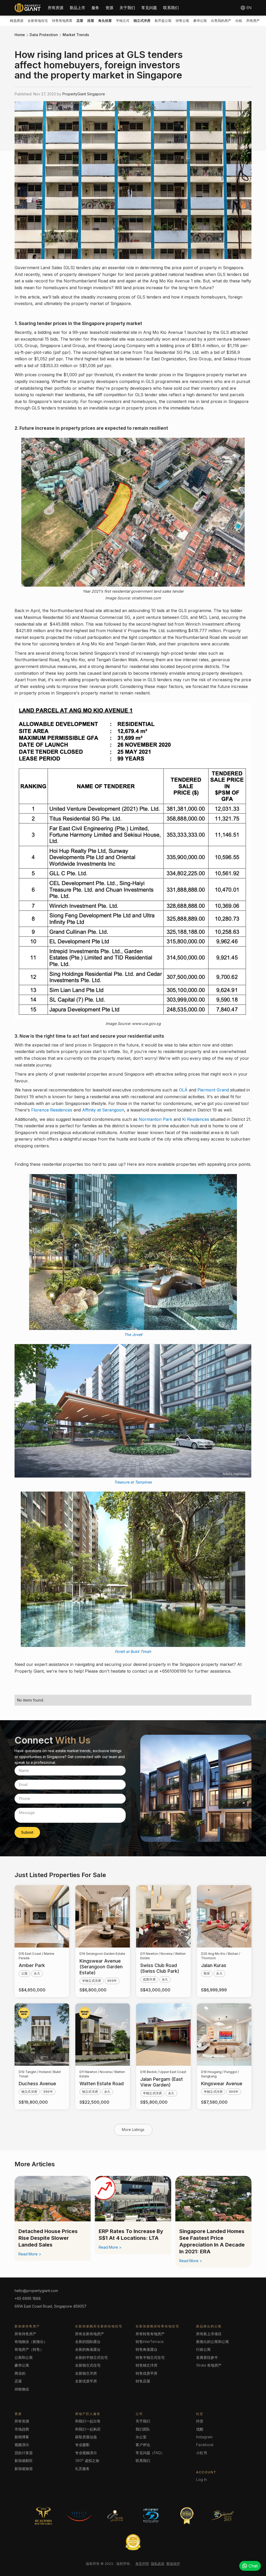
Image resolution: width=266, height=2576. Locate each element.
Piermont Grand (213, 1090)
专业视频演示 (86, 2453)
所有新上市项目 (209, 2334)
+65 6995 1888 (28, 2298)
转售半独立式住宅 (150, 2357)
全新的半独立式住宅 (91, 2357)
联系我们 (171, 8)
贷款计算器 (24, 2453)
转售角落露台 (147, 2349)
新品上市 (77, 8)
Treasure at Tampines (133, 1482)
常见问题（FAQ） (150, 2453)
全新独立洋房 (86, 2373)
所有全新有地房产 (90, 2334)
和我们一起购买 (88, 2429)
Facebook (205, 2445)
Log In (201, 2479)
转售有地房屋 (62, 21)
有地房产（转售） (29, 2349)
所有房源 (56, 8)
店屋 (18, 2381)
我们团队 (143, 2429)
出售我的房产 (221, 21)
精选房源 (17, 21)
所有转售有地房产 (150, 2334)
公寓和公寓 (24, 2357)
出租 (239, 21)
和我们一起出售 (88, 2421)
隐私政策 (158, 2564)
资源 (109, 8)
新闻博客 (22, 2437)
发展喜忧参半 (207, 2357)
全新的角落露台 (88, 2349)
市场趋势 (22, 2429)
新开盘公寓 (163, 21)
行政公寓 (203, 2349)
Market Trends (76, 35)
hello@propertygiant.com (36, 2291)
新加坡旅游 (24, 2469)
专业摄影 (82, 2445)
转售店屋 (143, 2381)
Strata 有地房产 (209, 2365)
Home (20, 35)
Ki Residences (196, 1119)
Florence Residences (52, 1110)
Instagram (204, 2437)
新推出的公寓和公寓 (212, 2342)
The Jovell (133, 1335)
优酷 (200, 2429)
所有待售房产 (25, 2334)
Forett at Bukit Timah (133, 1651)
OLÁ (183, 1090)
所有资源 (22, 2421)
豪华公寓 (200, 21)
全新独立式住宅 (88, 2365)
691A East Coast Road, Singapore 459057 (51, 2306)
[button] (56, 8)
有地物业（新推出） (31, 2342)
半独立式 (123, 21)
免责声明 (142, 2564)
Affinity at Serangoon (103, 1110)
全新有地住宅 (38, 21)
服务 (95, 8)
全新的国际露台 (88, 2342)
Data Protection (44, 35)
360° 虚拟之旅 (87, 2461)
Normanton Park (155, 1119)
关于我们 (127, 8)
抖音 (200, 2421)
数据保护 (173, 2564)
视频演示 (22, 2445)
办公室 (141, 2437)
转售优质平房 (147, 2373)
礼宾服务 (82, 2469)
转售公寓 (182, 21)
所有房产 (253, 21)
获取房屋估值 (86, 2437)
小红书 (202, 2453)
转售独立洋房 (147, 2365)
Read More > (30, 2254)
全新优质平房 (86, 2381)
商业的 (20, 2373)
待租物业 (22, 2389)
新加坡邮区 (24, 2461)
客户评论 (143, 2445)
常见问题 (149, 8)
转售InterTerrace (150, 2342)
